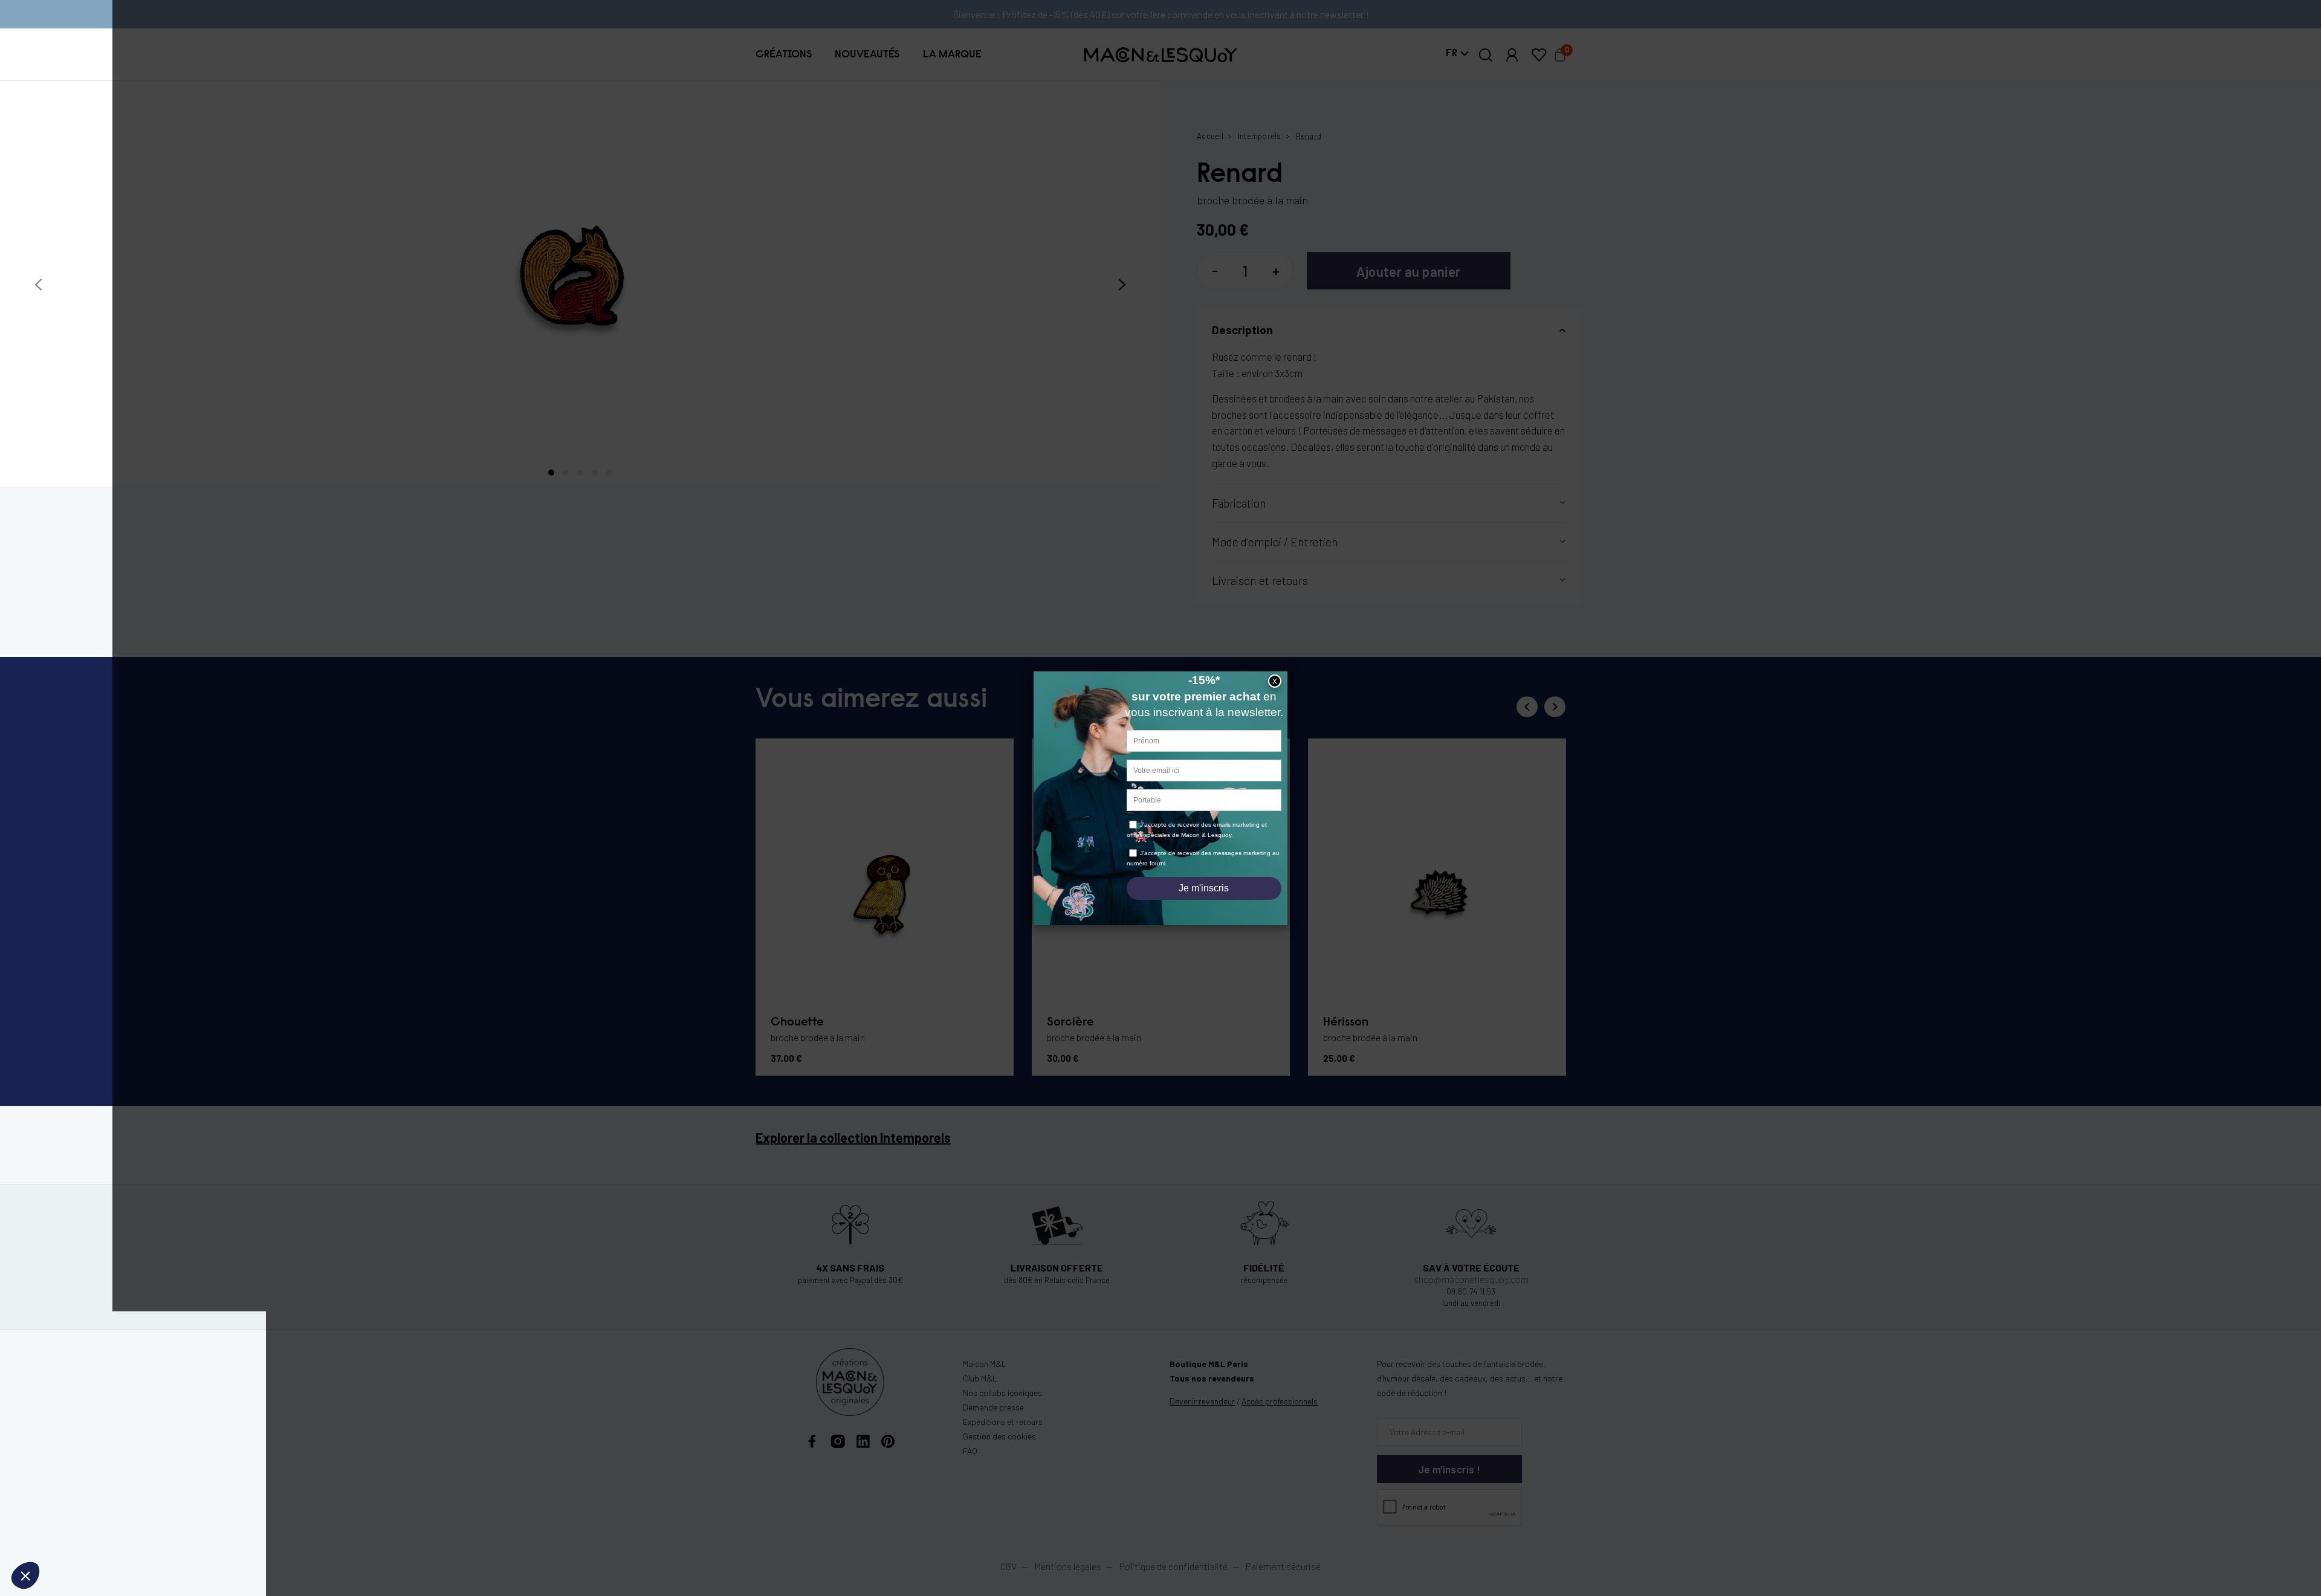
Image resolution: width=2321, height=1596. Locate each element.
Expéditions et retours (1003, 1422)
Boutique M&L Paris (1209, 1364)
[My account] (1512, 55)
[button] (784, 54)
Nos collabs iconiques (1002, 1393)
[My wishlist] (1539, 55)
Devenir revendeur (1202, 1401)
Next (1555, 707)
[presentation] (38, 285)
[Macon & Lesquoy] (1160, 55)
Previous (1527, 707)
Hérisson (1346, 1023)
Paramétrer (76, 1535)
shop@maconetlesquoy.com (1471, 1279)
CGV (1008, 1566)
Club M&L (980, 1378)
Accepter (202, 1535)
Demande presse (993, 1407)
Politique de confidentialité (1173, 1566)
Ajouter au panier (1408, 271)
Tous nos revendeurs (1212, 1378)
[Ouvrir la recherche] (1486, 55)
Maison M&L (985, 1364)
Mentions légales (1069, 1566)
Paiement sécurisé (1283, 1566)
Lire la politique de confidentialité (79, 1496)
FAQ (970, 1451)
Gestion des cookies (999, 1436)
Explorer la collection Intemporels (853, 1137)
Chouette (797, 1023)
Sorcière (1070, 1023)
